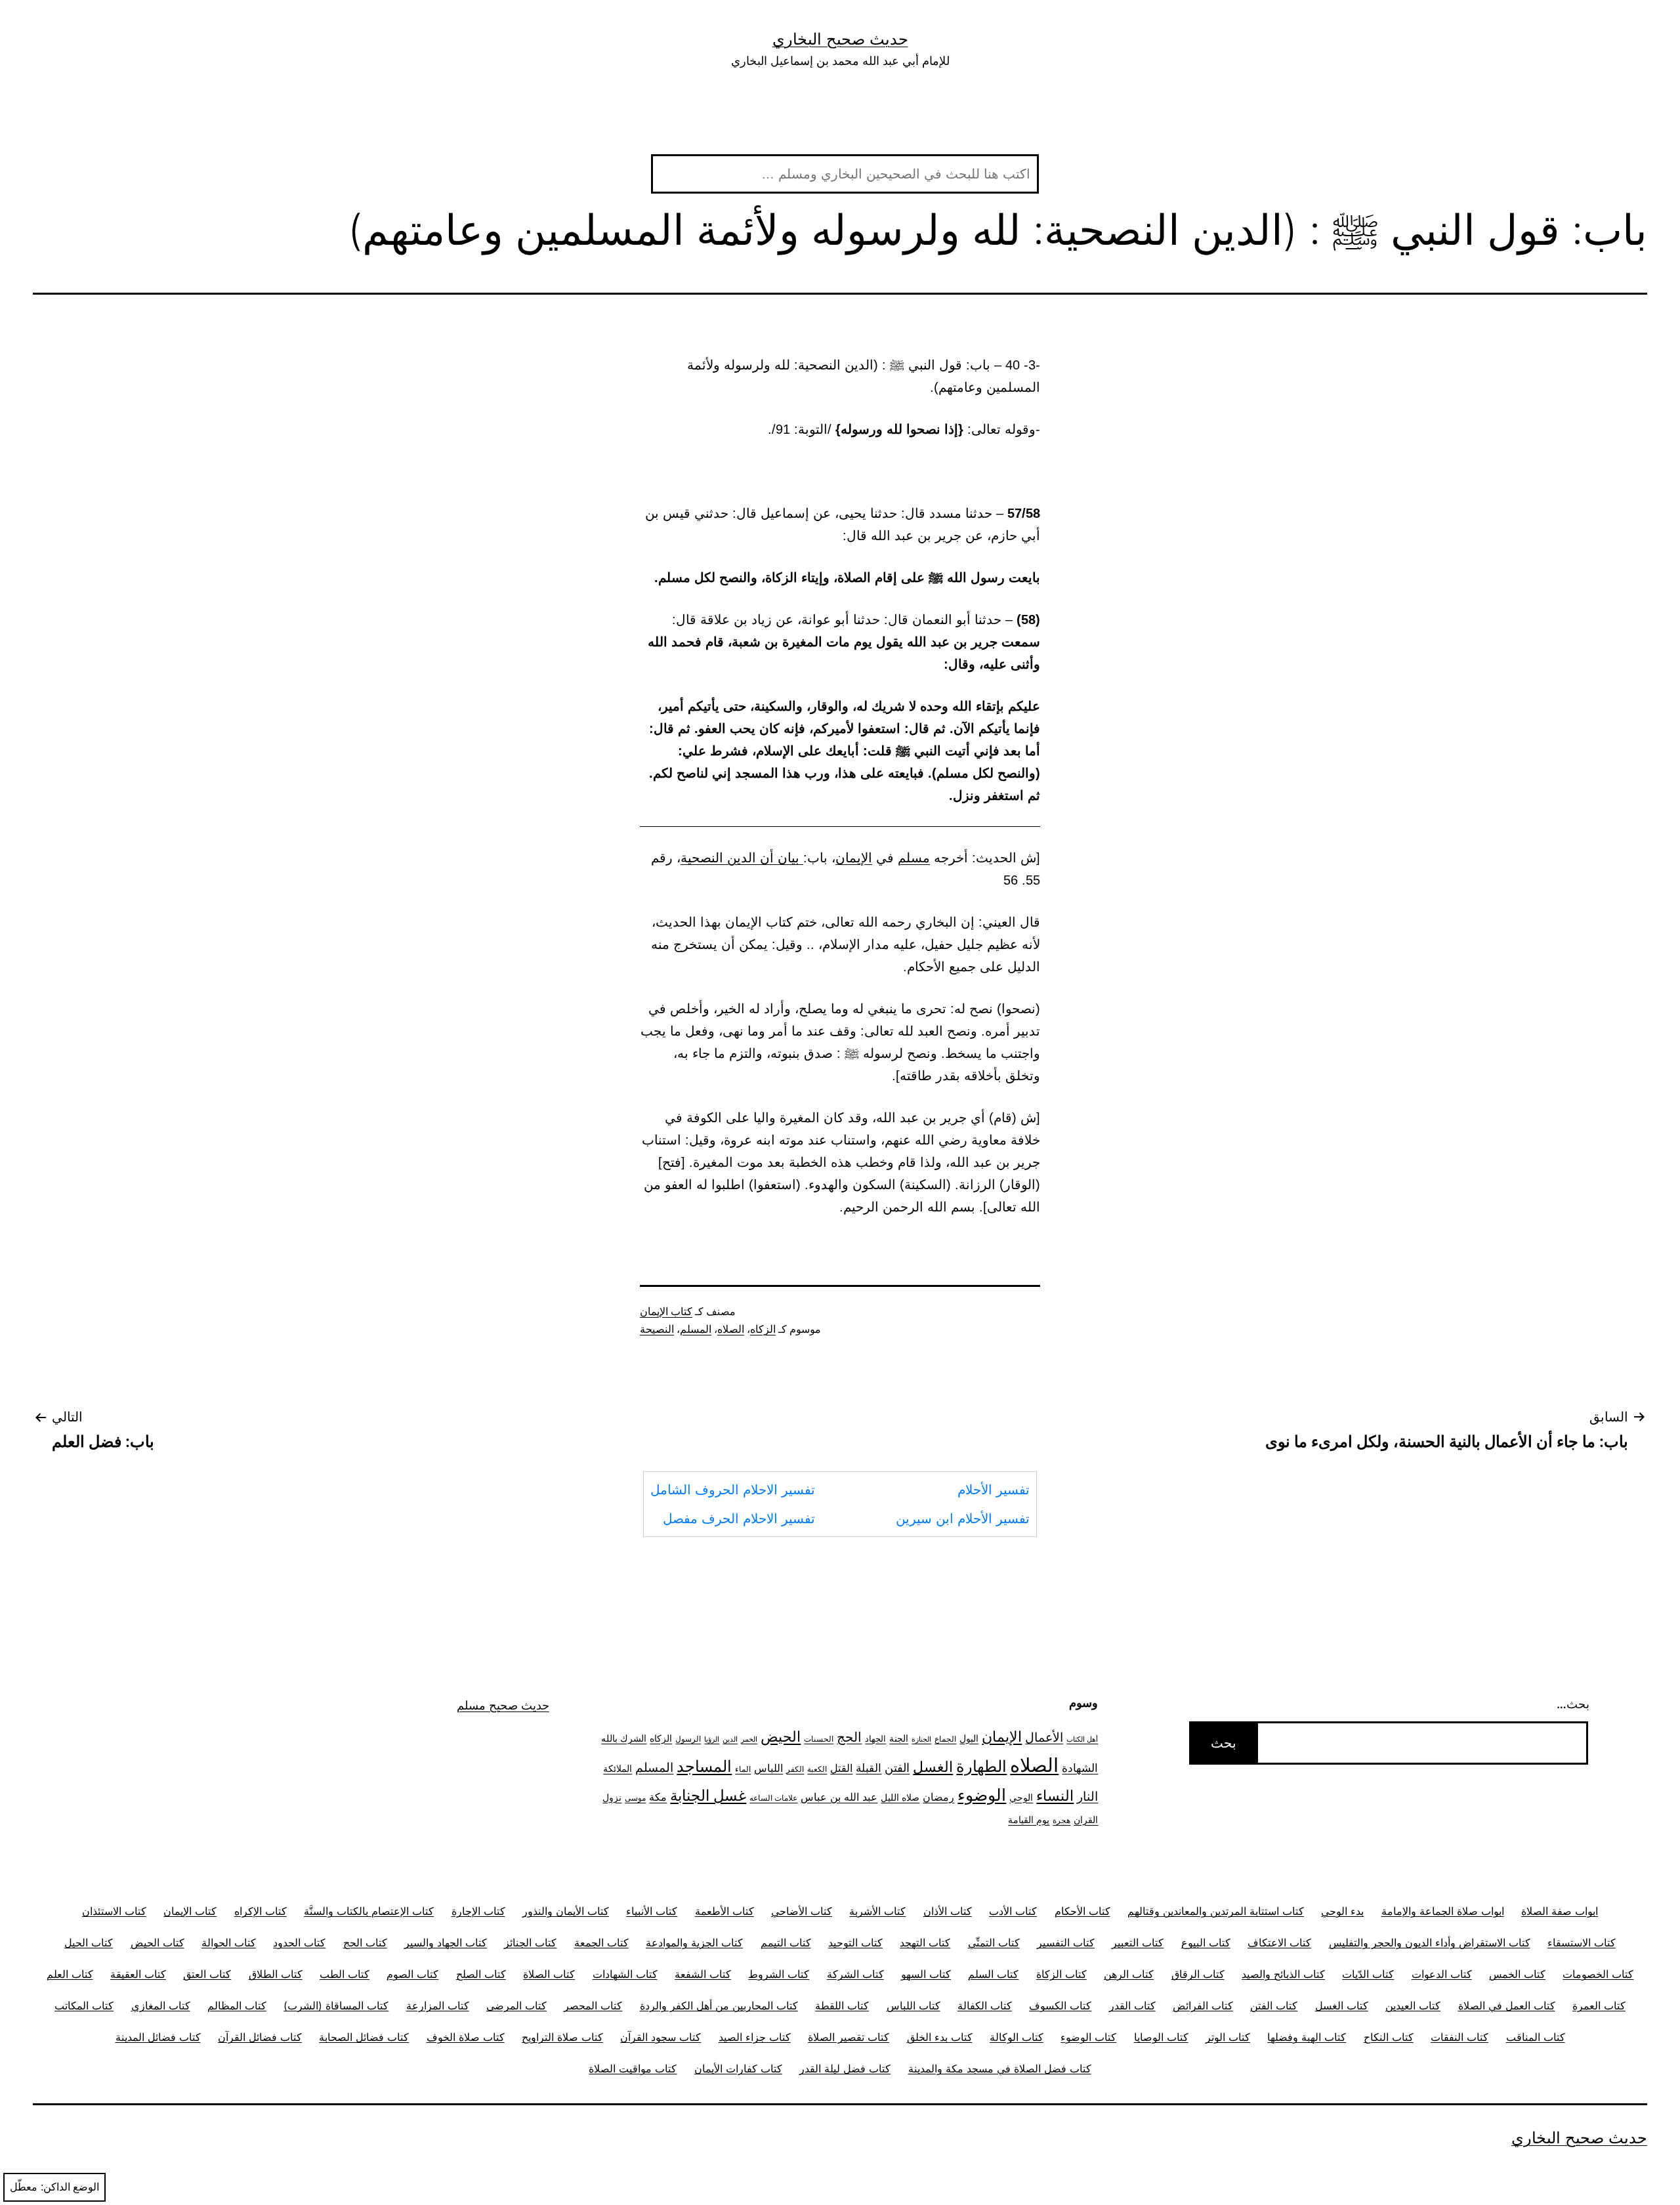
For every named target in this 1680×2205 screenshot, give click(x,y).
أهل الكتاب (1082, 1739)
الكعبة (817, 1769)
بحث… (1573, 1704)
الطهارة (981, 1766)
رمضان (938, 1797)
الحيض (781, 1736)
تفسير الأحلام (994, 1490)
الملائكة (618, 1768)
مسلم (914, 858)
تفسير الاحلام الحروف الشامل (733, 1490)
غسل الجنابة (708, 1795)
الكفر (795, 1769)
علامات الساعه (773, 1798)
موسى (635, 1798)
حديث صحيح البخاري (840, 39)
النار (1087, 1796)
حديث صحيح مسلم (503, 1705)
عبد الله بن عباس (839, 1797)
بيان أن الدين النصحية (742, 858)
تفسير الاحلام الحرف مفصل (739, 1519)
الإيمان (854, 858)
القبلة (869, 1768)
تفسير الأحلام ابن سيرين (963, 1519)
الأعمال (1044, 1737)
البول (969, 1738)
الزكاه (763, 1329)
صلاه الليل (900, 1797)
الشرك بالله (624, 1738)
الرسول (688, 1739)
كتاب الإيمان (666, 1312)
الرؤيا (712, 1739)
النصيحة (657, 1329)
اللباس (768, 1768)
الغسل (933, 1767)
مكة (658, 1797)
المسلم (696, 1329)
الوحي (1021, 1797)
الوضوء (982, 1795)
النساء (1055, 1795)
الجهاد (875, 1739)
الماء (743, 1769)
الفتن (897, 1768)
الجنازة (921, 1739)
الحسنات (819, 1739)
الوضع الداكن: (70, 2187)
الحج (849, 1737)
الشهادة (1080, 1768)
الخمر (749, 1739)
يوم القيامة (1029, 1820)
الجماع (945, 1739)
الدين (730, 1739)
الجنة (899, 1738)
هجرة (1061, 1820)
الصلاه (731, 1329)
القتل (841, 1768)
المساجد (704, 1766)
